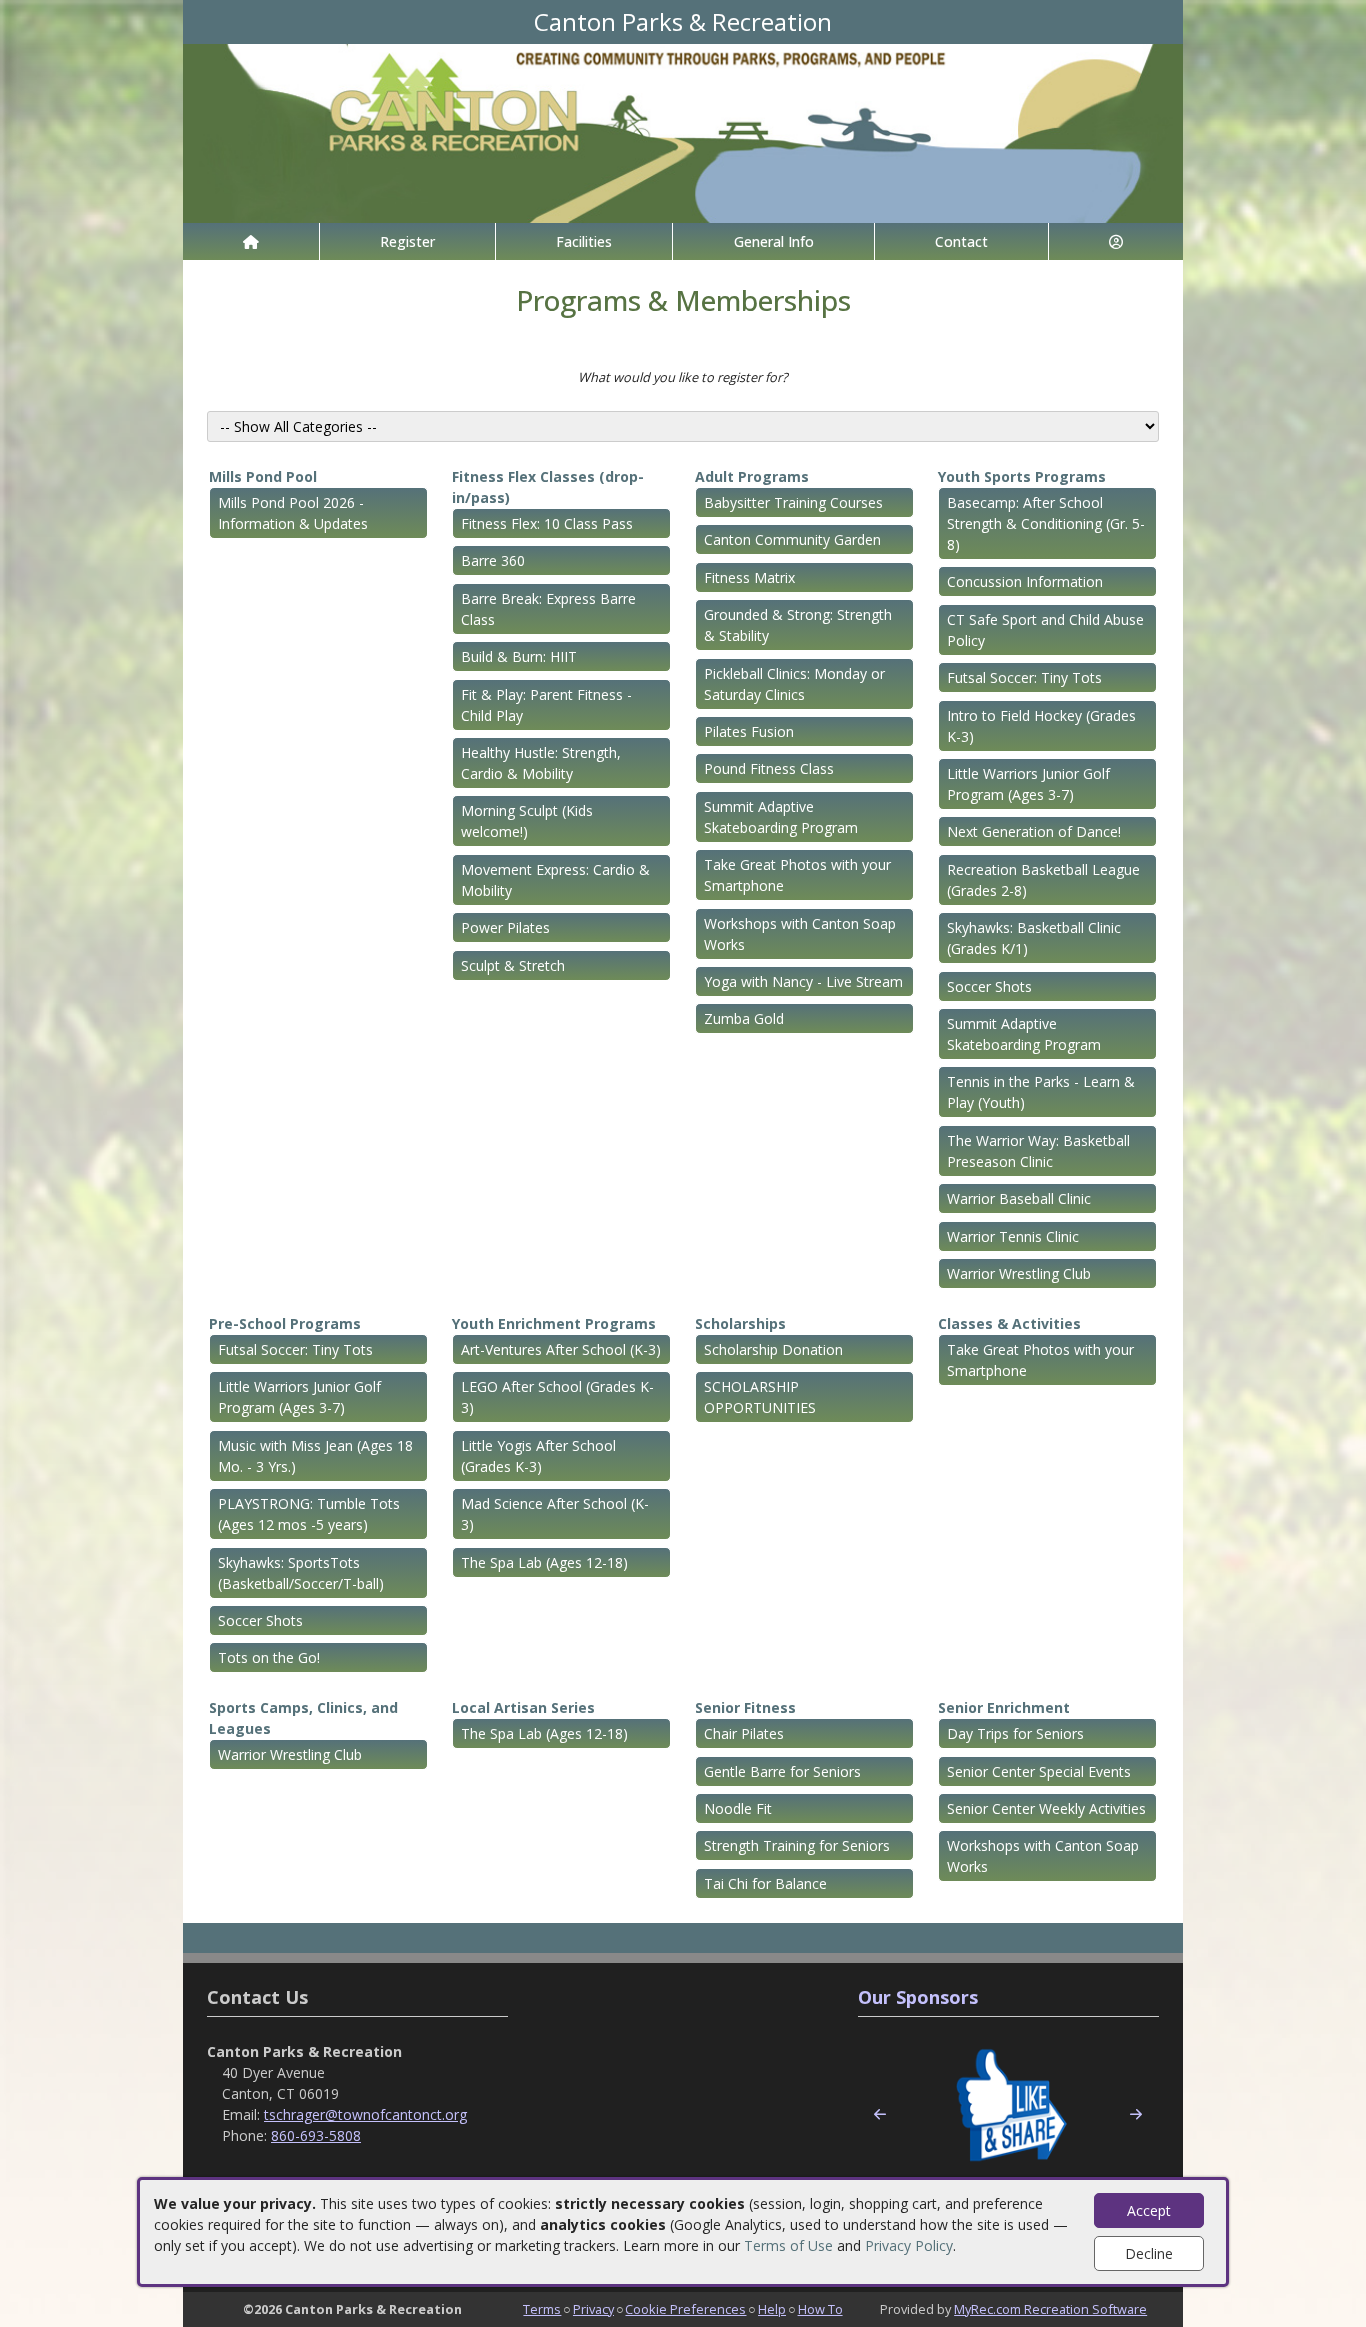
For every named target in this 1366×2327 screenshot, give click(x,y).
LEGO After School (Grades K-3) (557, 1397)
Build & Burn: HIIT (519, 656)
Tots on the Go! (269, 1657)
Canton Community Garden (792, 539)
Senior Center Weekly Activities (1046, 1808)
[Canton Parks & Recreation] (683, 131)
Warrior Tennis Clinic (1013, 1236)
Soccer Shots (989, 986)
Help (772, 2309)
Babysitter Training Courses (793, 502)
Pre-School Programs (285, 1323)
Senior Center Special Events (1039, 1771)
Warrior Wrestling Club (1019, 1273)
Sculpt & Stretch (513, 965)
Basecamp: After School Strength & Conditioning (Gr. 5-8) (1046, 523)
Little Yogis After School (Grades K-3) (538, 1456)
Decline (1149, 2253)
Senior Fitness (745, 1707)
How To (820, 2309)
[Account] (1116, 241)
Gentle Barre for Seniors (782, 1771)
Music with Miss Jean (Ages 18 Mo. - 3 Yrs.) (315, 1456)
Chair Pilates (744, 1733)
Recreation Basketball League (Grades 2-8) (1043, 880)
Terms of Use (788, 2245)
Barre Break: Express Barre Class (548, 609)
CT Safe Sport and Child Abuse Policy (1045, 630)
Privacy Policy (909, 2245)
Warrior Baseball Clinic (1019, 1198)
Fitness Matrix (749, 577)
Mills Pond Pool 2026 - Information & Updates (293, 513)
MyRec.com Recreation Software (1050, 2309)
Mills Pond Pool (263, 476)
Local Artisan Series (523, 1707)
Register (407, 241)
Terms (542, 2309)
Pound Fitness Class (769, 768)
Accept (1149, 2210)
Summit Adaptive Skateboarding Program (781, 817)
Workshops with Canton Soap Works (800, 934)
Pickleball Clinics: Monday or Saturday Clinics (794, 684)
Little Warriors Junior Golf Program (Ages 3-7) (1028, 784)
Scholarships (740, 1323)
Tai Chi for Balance (765, 1883)
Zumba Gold (744, 1018)
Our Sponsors (918, 1997)
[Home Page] (251, 241)
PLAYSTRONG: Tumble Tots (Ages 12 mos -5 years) (309, 1514)
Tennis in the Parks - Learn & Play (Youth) (1041, 1092)
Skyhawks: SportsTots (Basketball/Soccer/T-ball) (301, 1573)
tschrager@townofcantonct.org (365, 2114)
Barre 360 (493, 560)
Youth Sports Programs (1022, 476)
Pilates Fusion (749, 731)
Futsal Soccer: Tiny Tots (1024, 677)
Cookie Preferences (685, 2309)
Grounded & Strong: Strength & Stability (798, 625)
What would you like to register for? (683, 377)
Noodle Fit (738, 1808)
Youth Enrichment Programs (554, 1323)
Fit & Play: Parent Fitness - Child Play (546, 705)
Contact (961, 241)
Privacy (593, 2309)
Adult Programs (752, 476)
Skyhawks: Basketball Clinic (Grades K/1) (1034, 938)
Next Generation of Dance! (1034, 831)
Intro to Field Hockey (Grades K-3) (1041, 726)
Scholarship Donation (773, 1349)
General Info (774, 241)
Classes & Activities (1009, 1323)
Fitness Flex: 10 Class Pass (547, 523)
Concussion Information (1025, 581)
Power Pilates (505, 927)
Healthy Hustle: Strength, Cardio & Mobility (541, 763)
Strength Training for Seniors (797, 1845)
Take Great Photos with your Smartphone (797, 875)
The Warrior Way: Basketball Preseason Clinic (1038, 1151)
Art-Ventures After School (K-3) (561, 1349)
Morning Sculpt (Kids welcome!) (527, 821)
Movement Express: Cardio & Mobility (555, 880)
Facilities (584, 241)
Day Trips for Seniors (1015, 1733)
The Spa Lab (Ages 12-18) (544, 1562)
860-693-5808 (316, 2135)
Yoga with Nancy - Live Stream (803, 981)
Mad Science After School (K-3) (555, 1514)
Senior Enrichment (1004, 1707)
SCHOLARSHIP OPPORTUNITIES (760, 1397)
